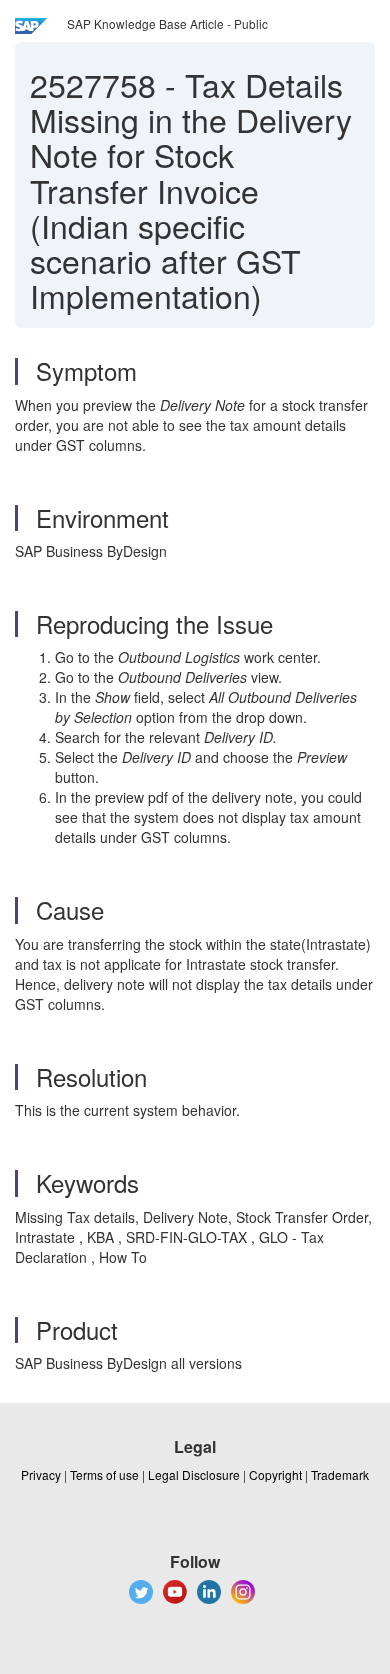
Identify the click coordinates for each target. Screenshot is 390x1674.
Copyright (275, 1474)
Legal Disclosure (194, 1474)
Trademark (340, 1474)
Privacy (41, 1474)
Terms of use (104, 1474)
